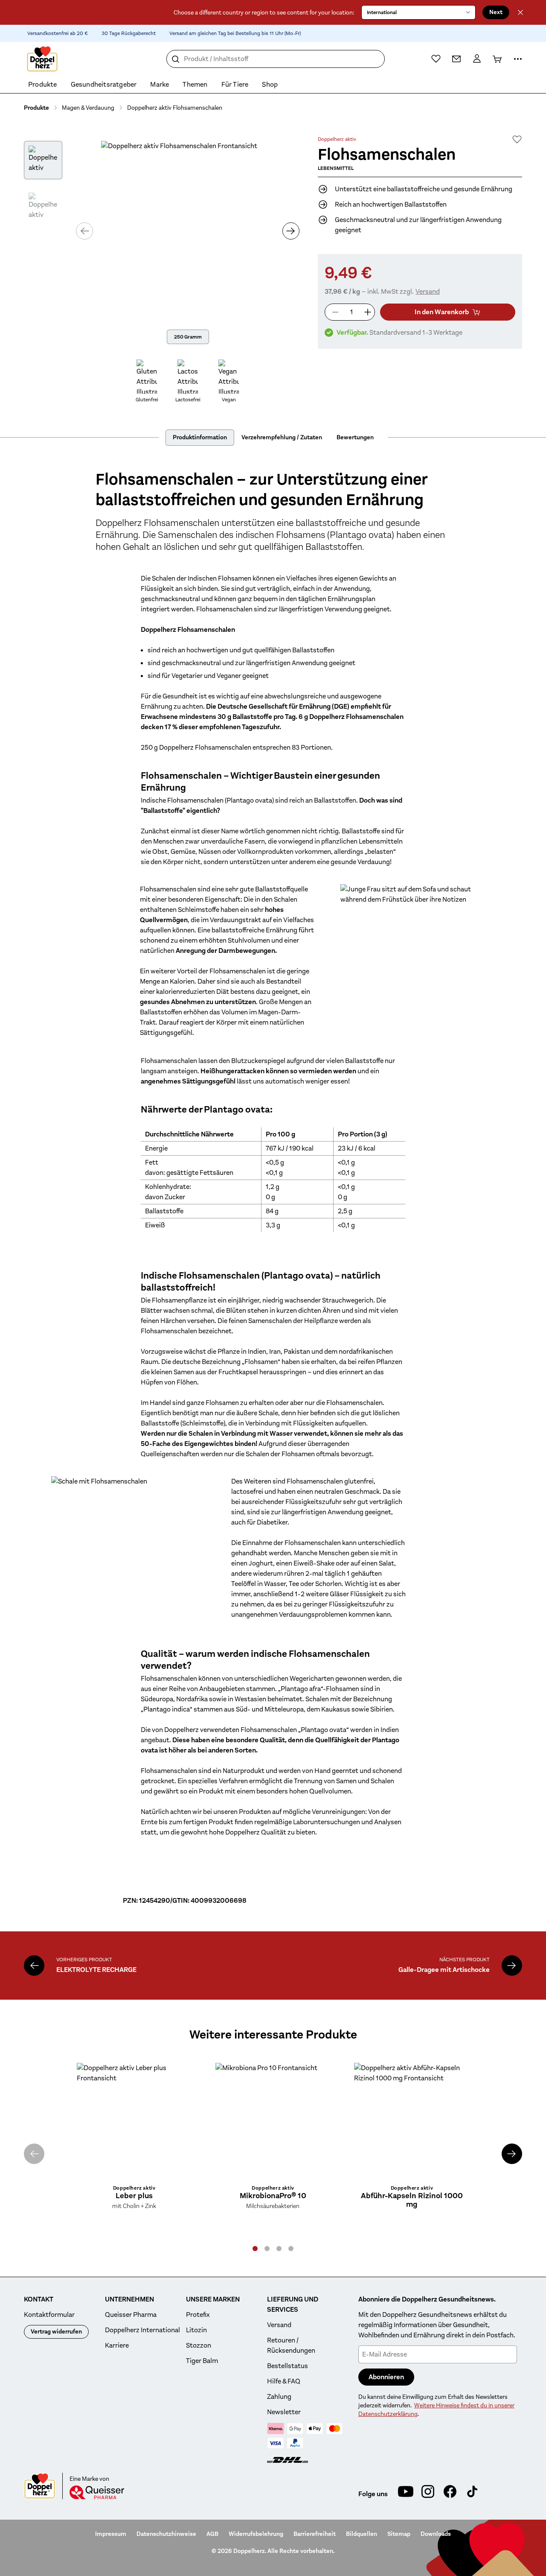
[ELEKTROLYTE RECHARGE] (34, 1966)
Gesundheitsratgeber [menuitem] (104, 85)
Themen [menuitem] (195, 85)
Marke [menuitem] (160, 85)
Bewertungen (355, 437)
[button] (255, 2249)
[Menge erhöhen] (368, 312)
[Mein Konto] (477, 59)
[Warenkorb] (497, 59)
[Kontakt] (456, 59)
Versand (428, 292)
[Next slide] (512, 2154)
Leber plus (134, 2196)
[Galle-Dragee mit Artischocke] (512, 1966)
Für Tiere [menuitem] (235, 85)
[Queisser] (97, 2492)
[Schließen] (520, 12)
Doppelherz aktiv (337, 139)
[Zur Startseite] (42, 59)
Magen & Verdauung (88, 108)
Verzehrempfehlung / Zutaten (282, 437)
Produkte (36, 108)
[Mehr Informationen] (518, 59)
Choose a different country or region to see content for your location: (264, 12)
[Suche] (176, 59)
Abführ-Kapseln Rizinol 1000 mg (412, 2200)
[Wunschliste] (436, 58)
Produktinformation (200, 437)
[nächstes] (291, 231)
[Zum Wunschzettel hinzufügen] (517, 139)
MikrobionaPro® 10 (273, 2196)
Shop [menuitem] (270, 85)
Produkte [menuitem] (43, 85)
